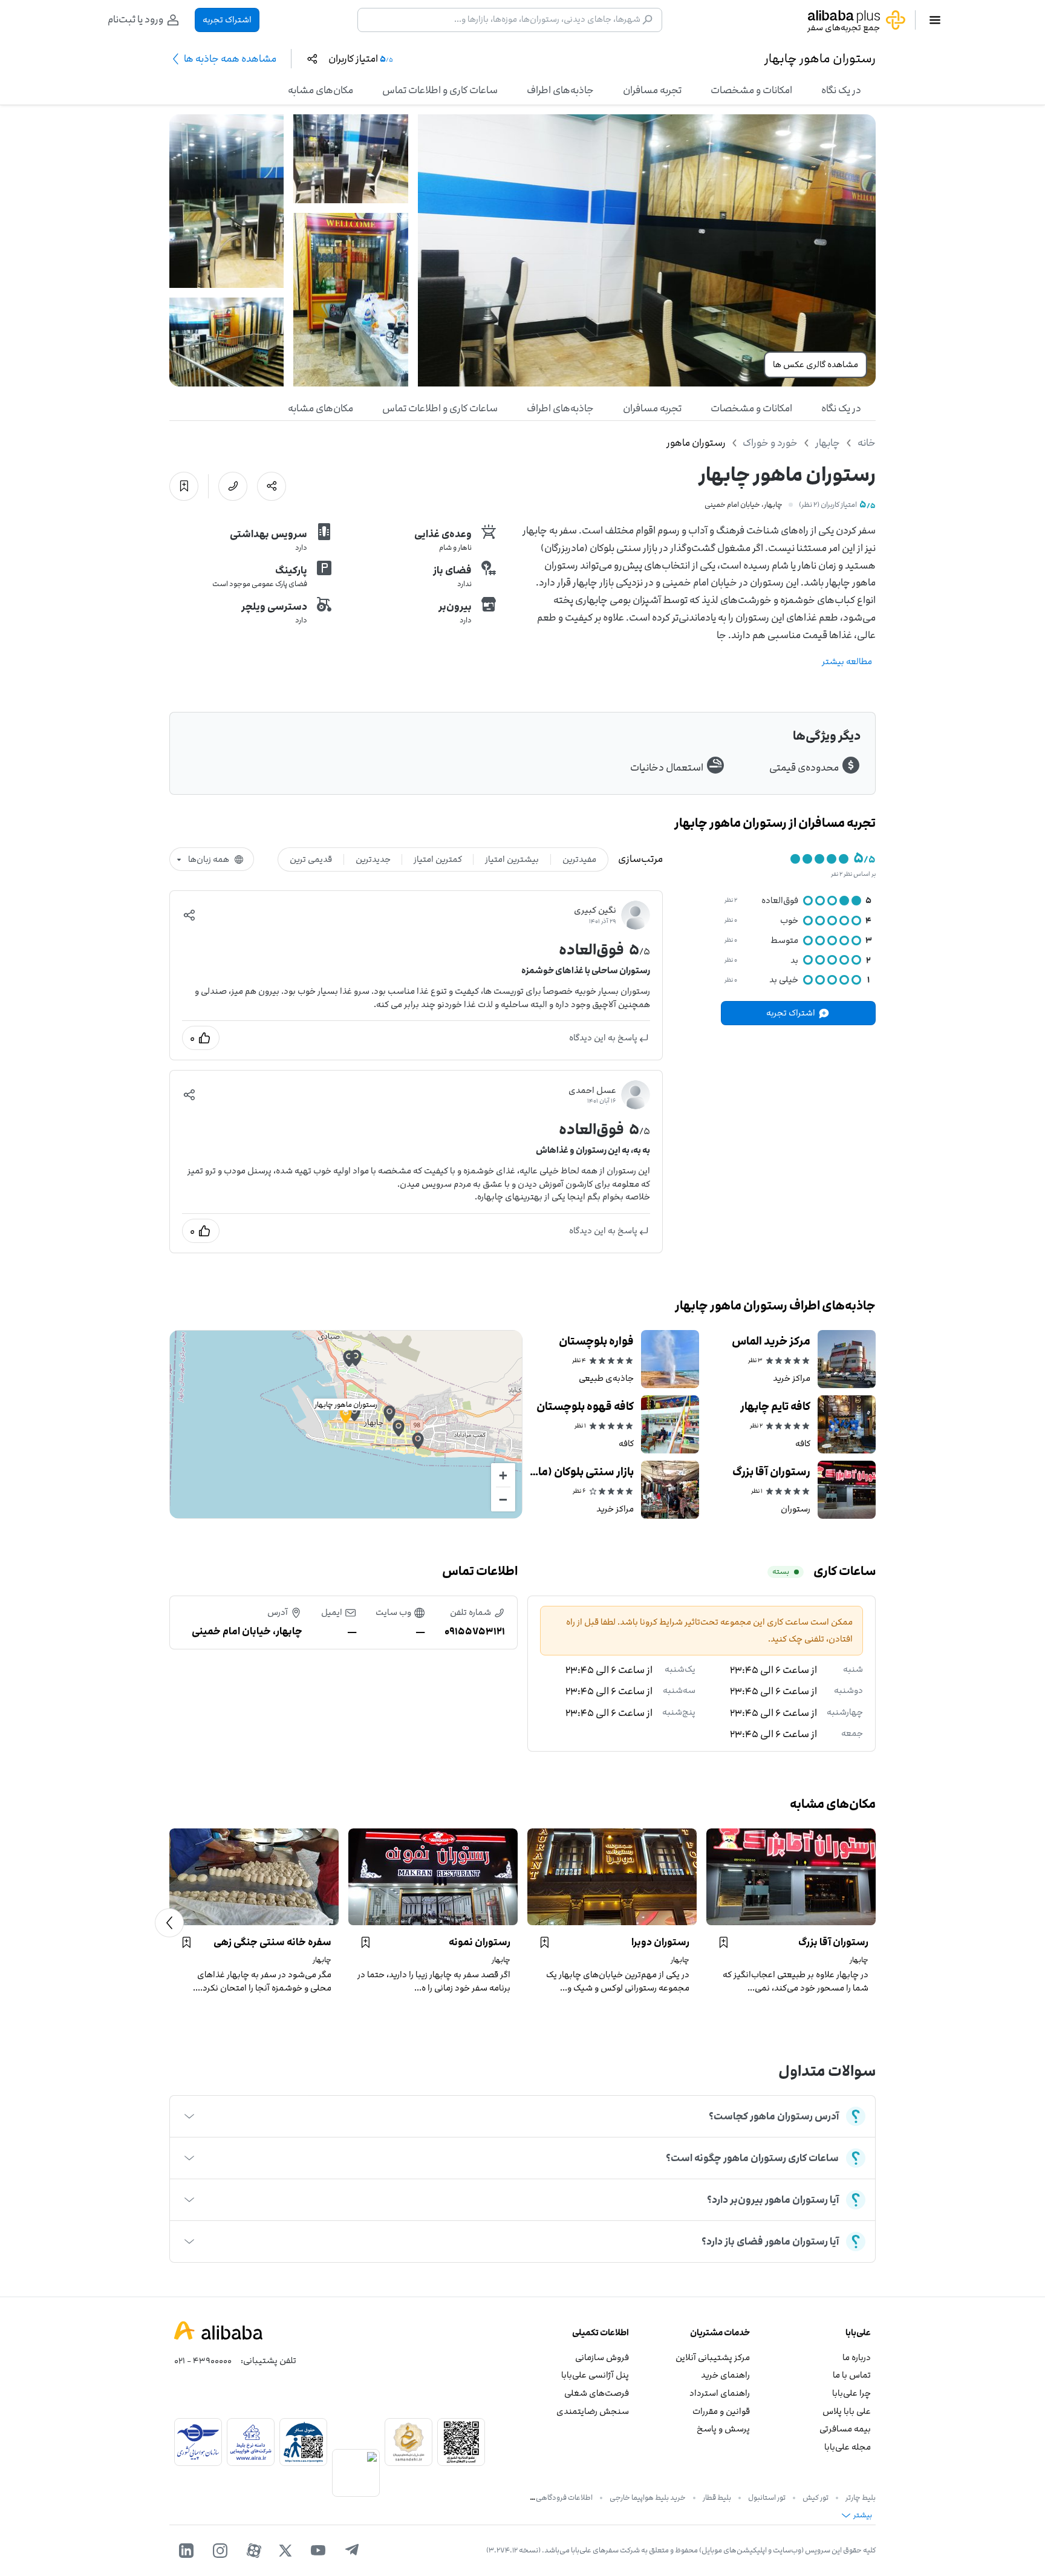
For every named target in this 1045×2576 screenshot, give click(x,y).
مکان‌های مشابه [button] (321, 90)
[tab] (841, 90)
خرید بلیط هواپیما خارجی (648, 2497)
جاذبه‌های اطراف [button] (560, 90)
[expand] (189, 2116)
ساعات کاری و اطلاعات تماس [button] (440, 90)
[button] (189, 915)
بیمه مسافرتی (845, 2429)
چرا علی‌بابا (851, 2393)
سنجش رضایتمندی (593, 2411)
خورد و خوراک (770, 443)
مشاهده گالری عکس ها (815, 364)
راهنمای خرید (725, 2375)
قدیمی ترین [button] (311, 859)
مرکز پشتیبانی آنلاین (713, 2357)
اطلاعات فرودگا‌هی (564, 2497)
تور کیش (815, 2497)
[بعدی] (169, 1923)
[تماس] (233, 486)
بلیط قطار (717, 2497)
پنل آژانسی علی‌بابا (595, 2375)
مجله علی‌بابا (848, 2447)
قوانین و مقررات (721, 2411)
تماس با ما (852, 2375)
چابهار (828, 443)
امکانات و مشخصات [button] (751, 90)
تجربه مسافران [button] (652, 90)
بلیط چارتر (861, 2497)
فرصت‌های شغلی (597, 2393)
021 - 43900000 (203, 2360)
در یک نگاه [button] (841, 90)
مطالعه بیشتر (847, 661)
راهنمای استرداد (720, 2393)
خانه (867, 443)
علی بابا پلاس (847, 2411)
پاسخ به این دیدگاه (603, 1038)
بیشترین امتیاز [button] (512, 859)
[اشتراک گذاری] (272, 486)
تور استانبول (767, 2497)
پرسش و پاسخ (723, 2429)
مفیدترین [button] (579, 859)
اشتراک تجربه (227, 20)
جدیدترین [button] (373, 859)
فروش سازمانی (602, 2357)
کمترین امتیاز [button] (438, 859)
